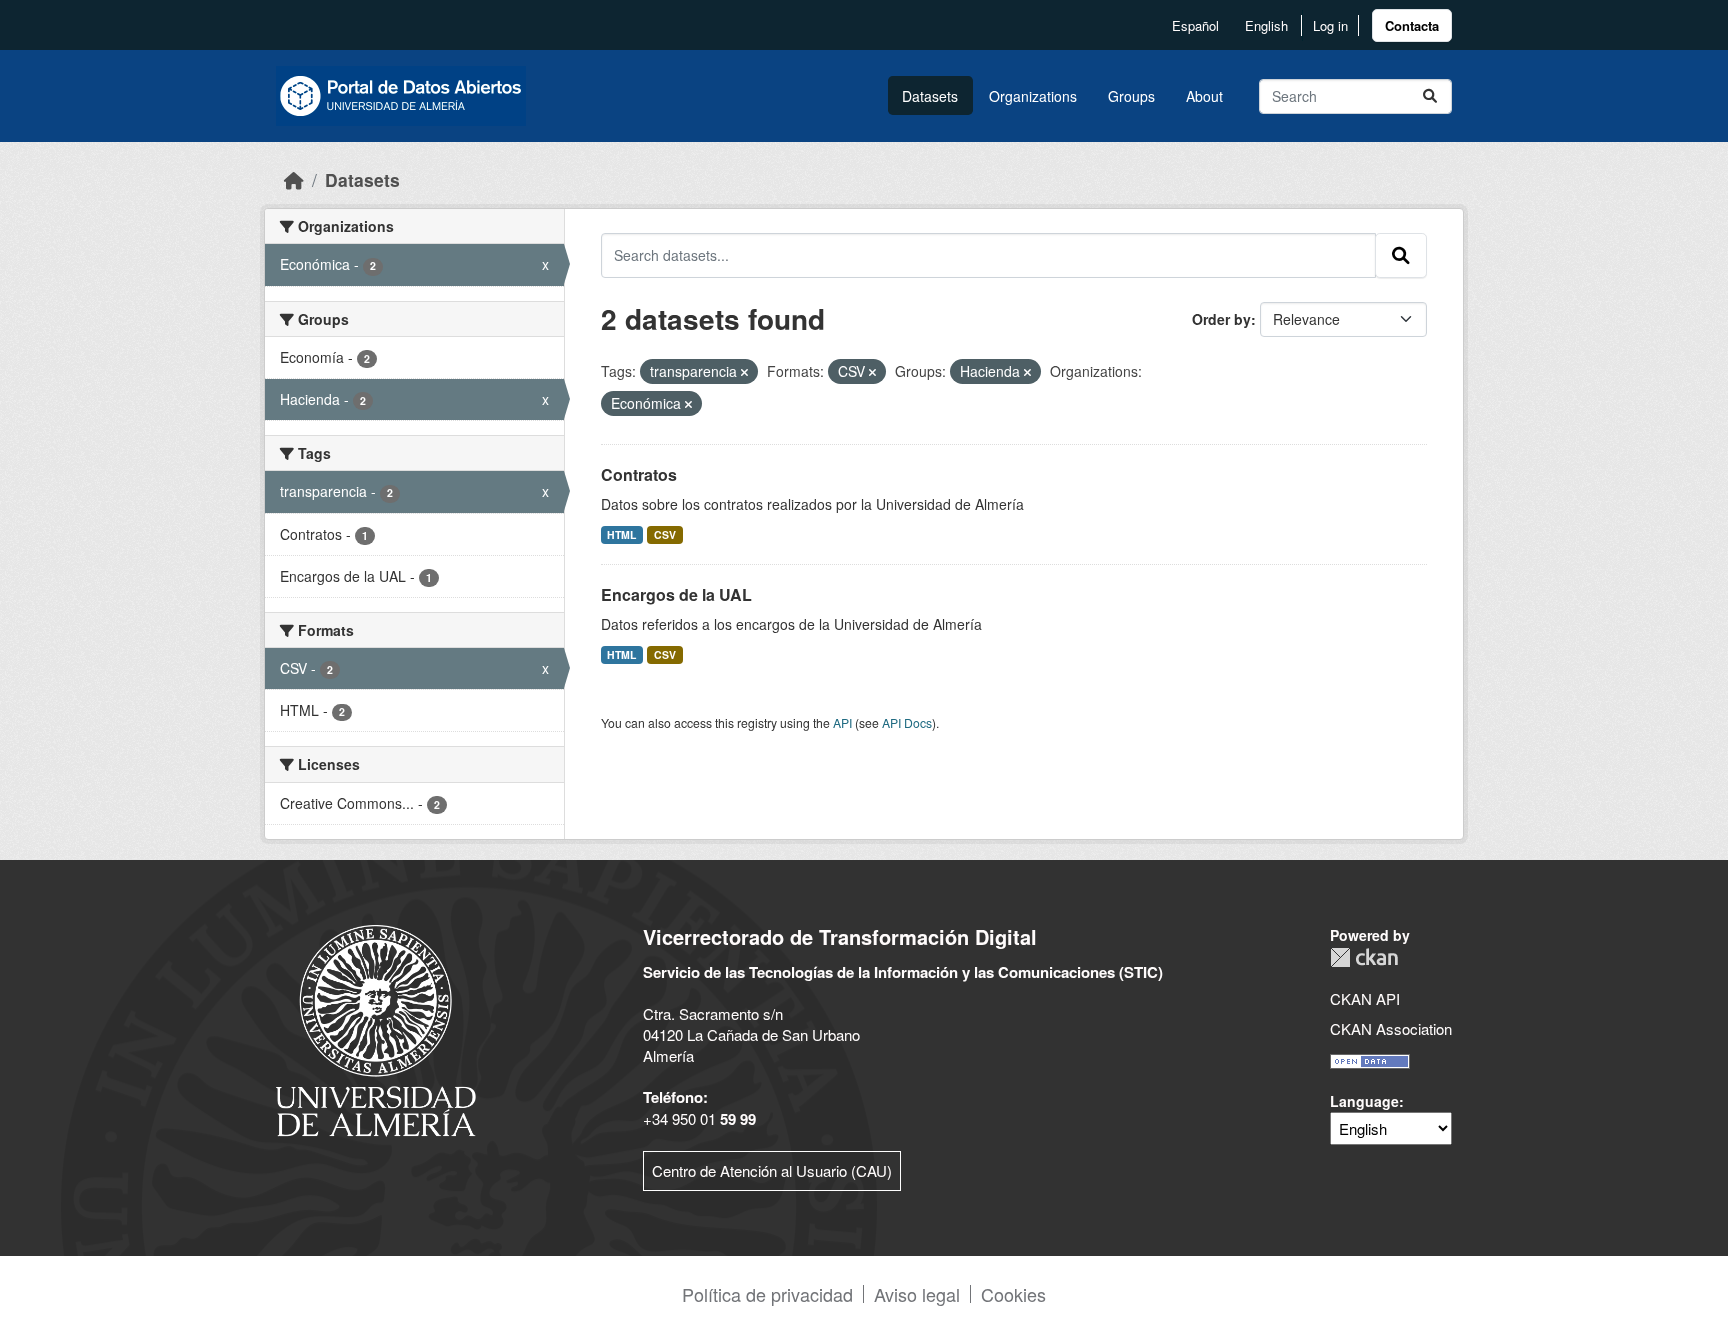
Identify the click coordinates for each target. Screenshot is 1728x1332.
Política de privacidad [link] (767, 1294)
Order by (1221, 319)
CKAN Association (1391, 1028)
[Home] (294, 179)
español (1195, 25)
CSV (665, 534)
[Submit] (1430, 96)
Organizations (1033, 96)
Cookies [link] (1013, 1294)
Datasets (930, 96)
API (842, 722)
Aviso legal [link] (917, 1294)
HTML (621, 534)
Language (1364, 1101)
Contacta (1412, 25)
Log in (1330, 25)
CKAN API (1365, 998)
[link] (1412, 25)
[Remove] (744, 372)
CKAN (1364, 957)
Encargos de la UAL (676, 594)
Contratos (639, 474)
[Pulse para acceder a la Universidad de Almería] (376, 1028)
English (1266, 25)
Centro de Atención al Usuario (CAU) (772, 1170)
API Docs (907, 722)
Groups (1131, 96)
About (1204, 96)
